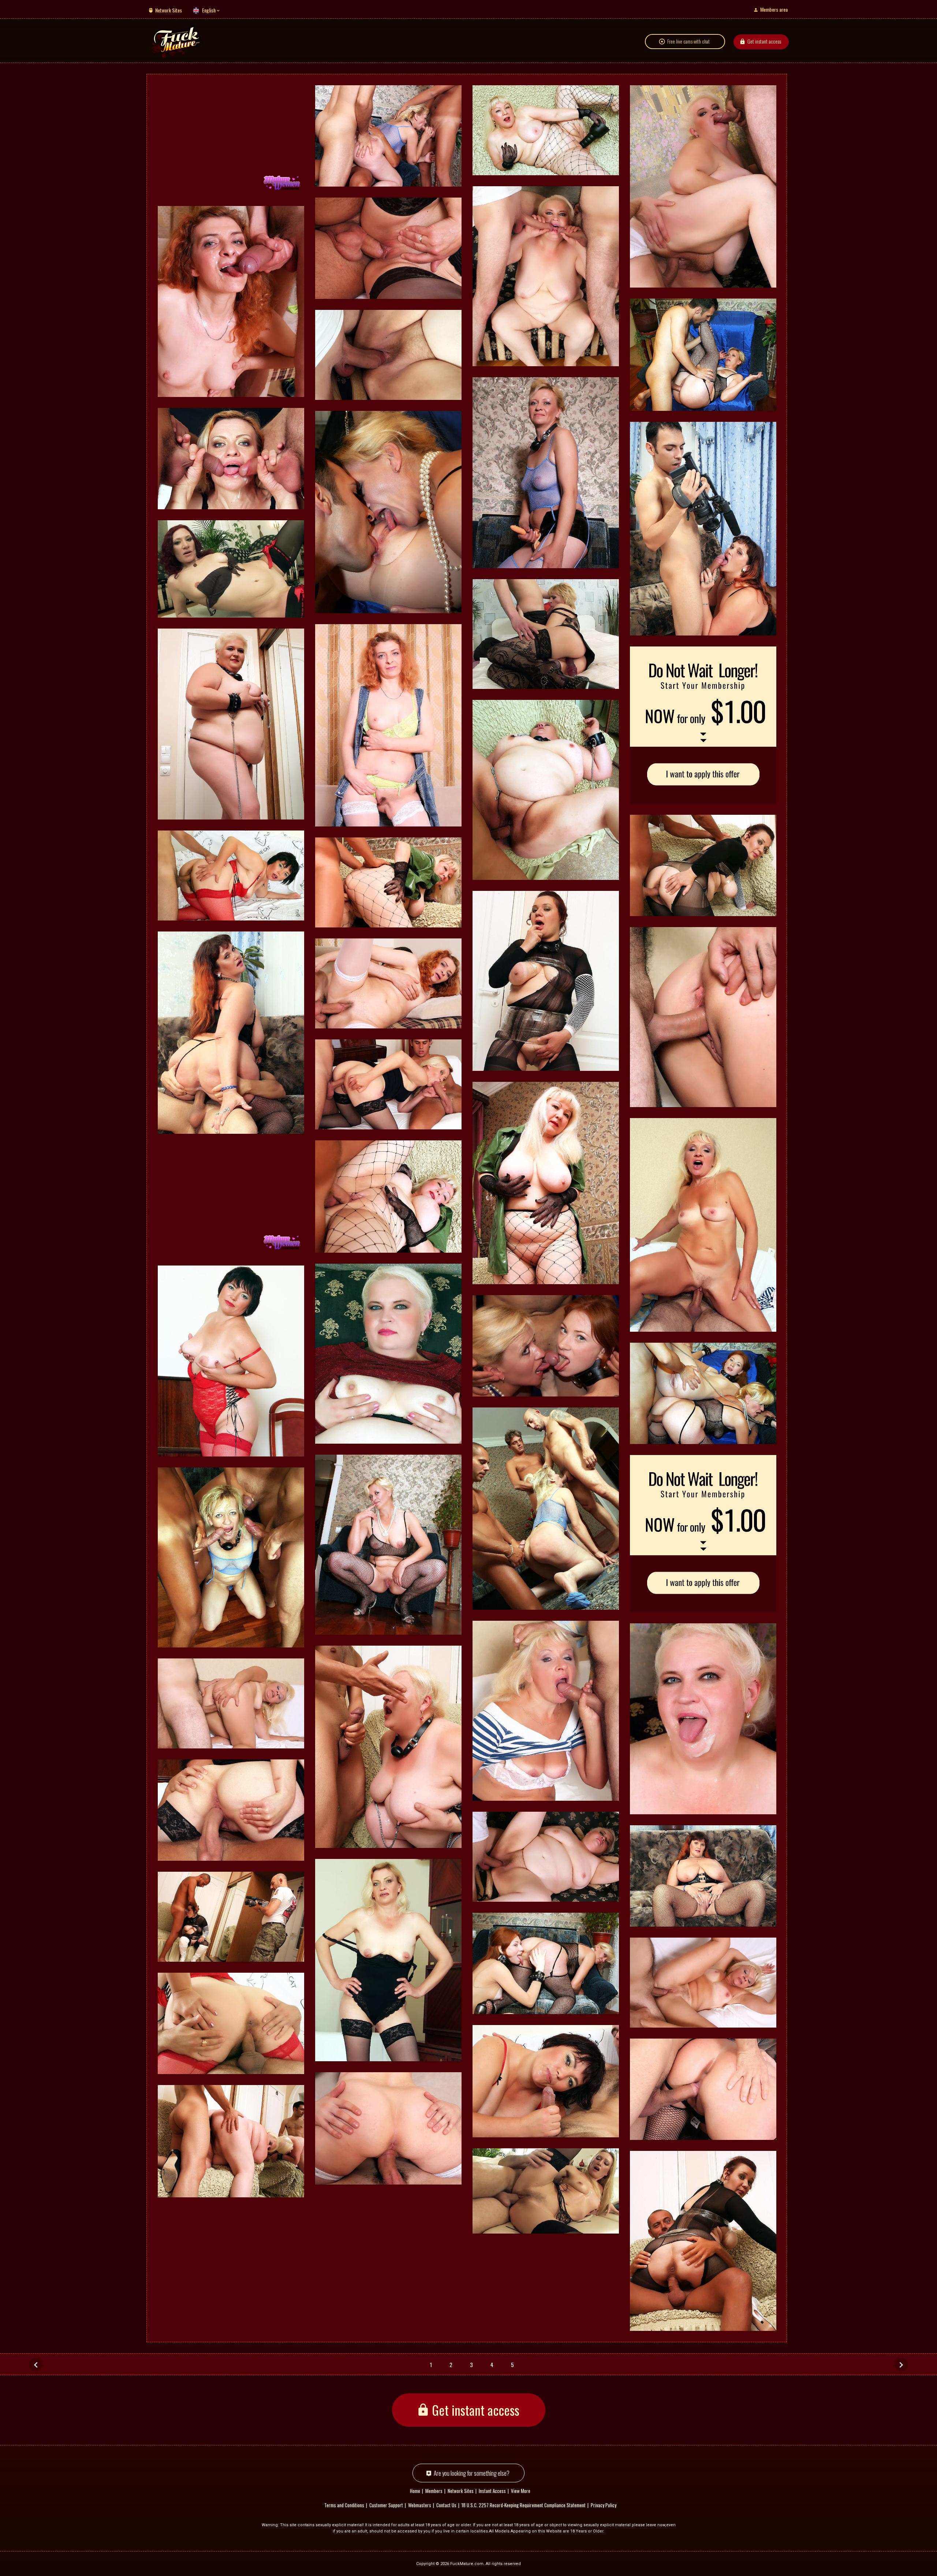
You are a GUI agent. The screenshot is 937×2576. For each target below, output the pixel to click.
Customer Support (386, 2505)
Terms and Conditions (344, 2505)
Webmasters (420, 2505)
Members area (774, 9)
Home (415, 2491)
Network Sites (169, 10)
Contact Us (446, 2505)
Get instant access (764, 41)
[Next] (901, 2365)
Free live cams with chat (688, 41)
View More (521, 2491)
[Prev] (36, 2365)
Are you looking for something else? (472, 2473)
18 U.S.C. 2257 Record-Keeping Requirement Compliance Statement (524, 2505)
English (209, 10)
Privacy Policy (604, 2505)
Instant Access (492, 2491)
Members (434, 2491)
